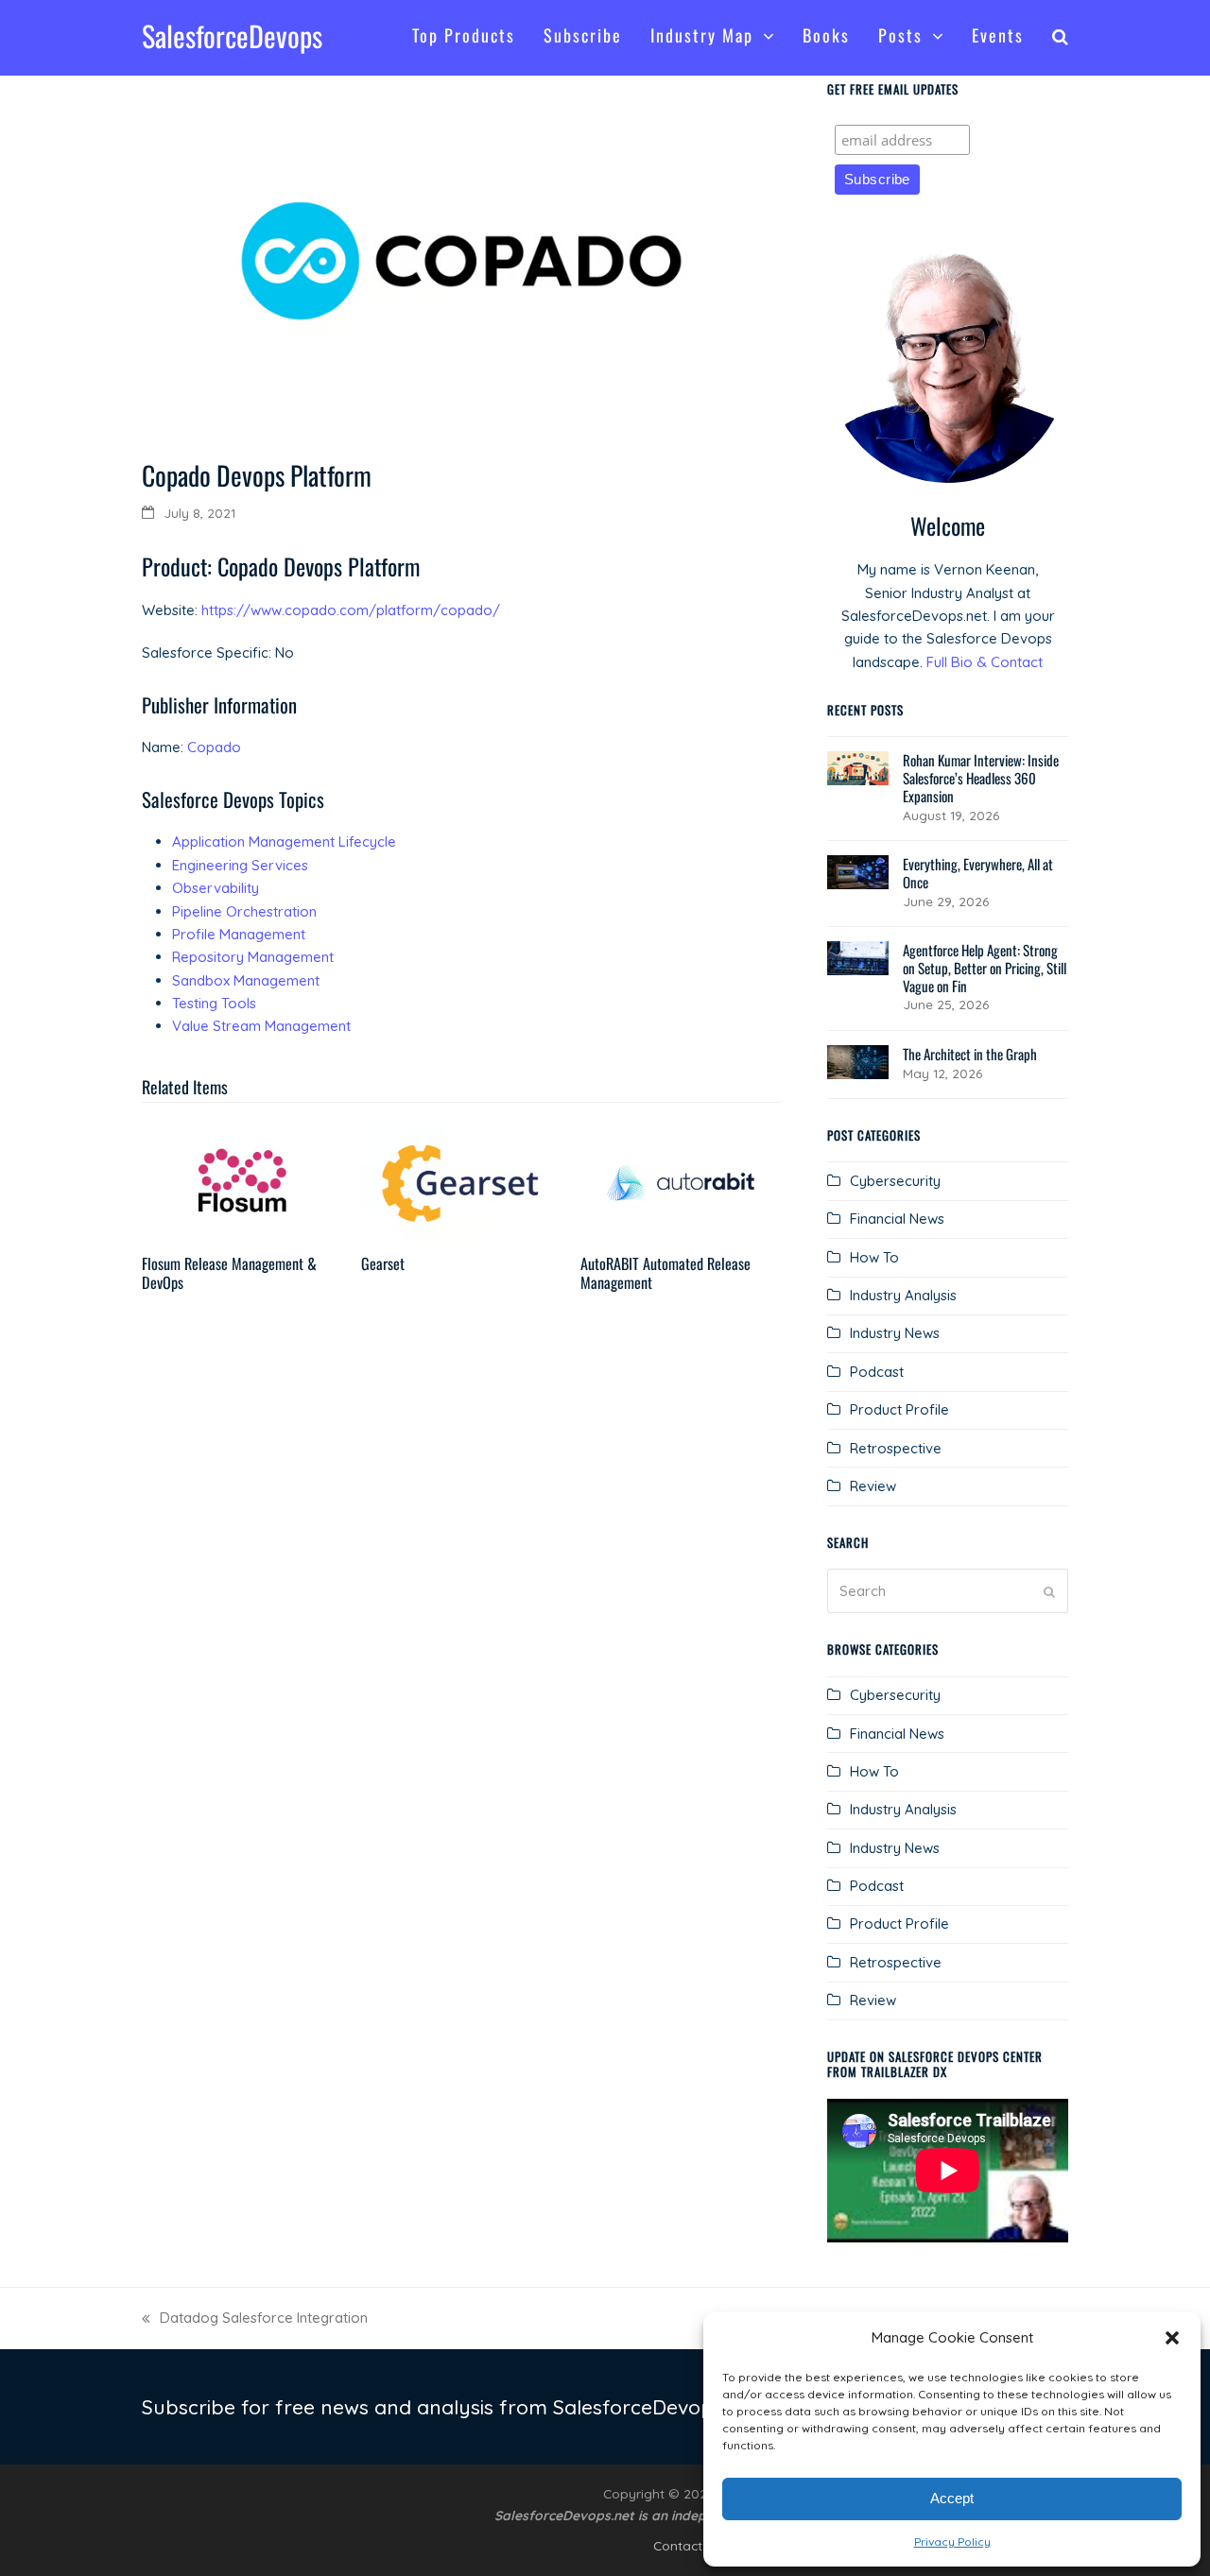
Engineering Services (240, 865)
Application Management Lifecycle (284, 841)
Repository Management (253, 957)
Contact (678, 2545)
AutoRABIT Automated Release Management (665, 1273)
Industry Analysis (903, 1295)
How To (874, 1257)
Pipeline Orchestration (244, 911)
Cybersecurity (895, 1181)
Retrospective (896, 1448)
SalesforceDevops (232, 35)
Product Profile (899, 1409)
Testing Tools (214, 1003)
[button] (1172, 2338)
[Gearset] (461, 1182)
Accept (952, 2498)
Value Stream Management (261, 1026)
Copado (214, 747)
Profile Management (239, 934)
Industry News (895, 1333)
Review (873, 1486)
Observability (216, 888)
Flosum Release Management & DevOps (229, 1273)
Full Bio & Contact (985, 662)
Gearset (383, 1263)
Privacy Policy (952, 2542)
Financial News (897, 1219)
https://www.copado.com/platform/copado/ (351, 610)
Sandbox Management (246, 980)
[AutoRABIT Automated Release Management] (681, 1182)
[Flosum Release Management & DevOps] (242, 1182)
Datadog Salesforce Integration (255, 2319)
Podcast (877, 1372)
